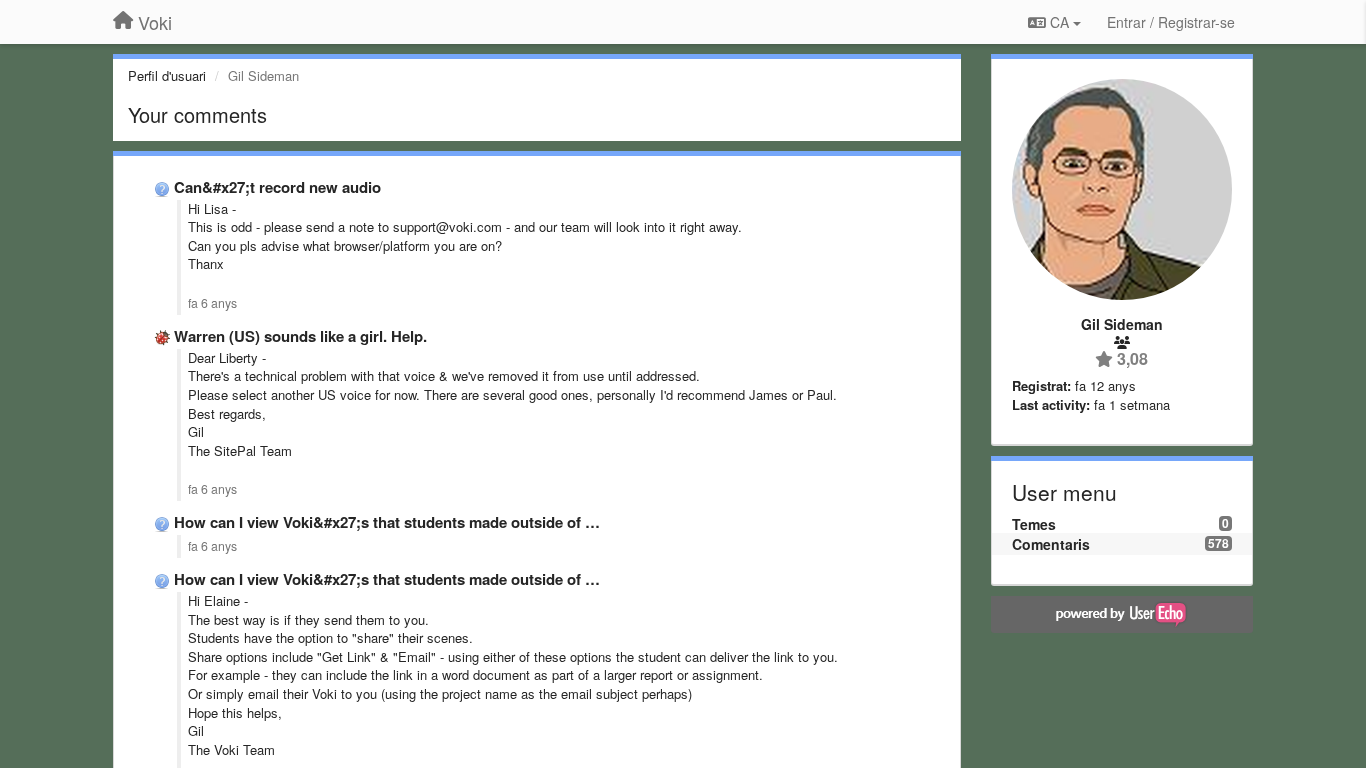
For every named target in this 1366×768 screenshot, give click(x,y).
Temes (1034, 524)
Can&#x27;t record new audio (277, 187)
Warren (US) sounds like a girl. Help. (300, 336)
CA (1059, 22)
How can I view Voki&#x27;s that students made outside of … (387, 522)
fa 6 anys (212, 303)
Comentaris (1051, 544)
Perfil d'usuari (167, 75)
